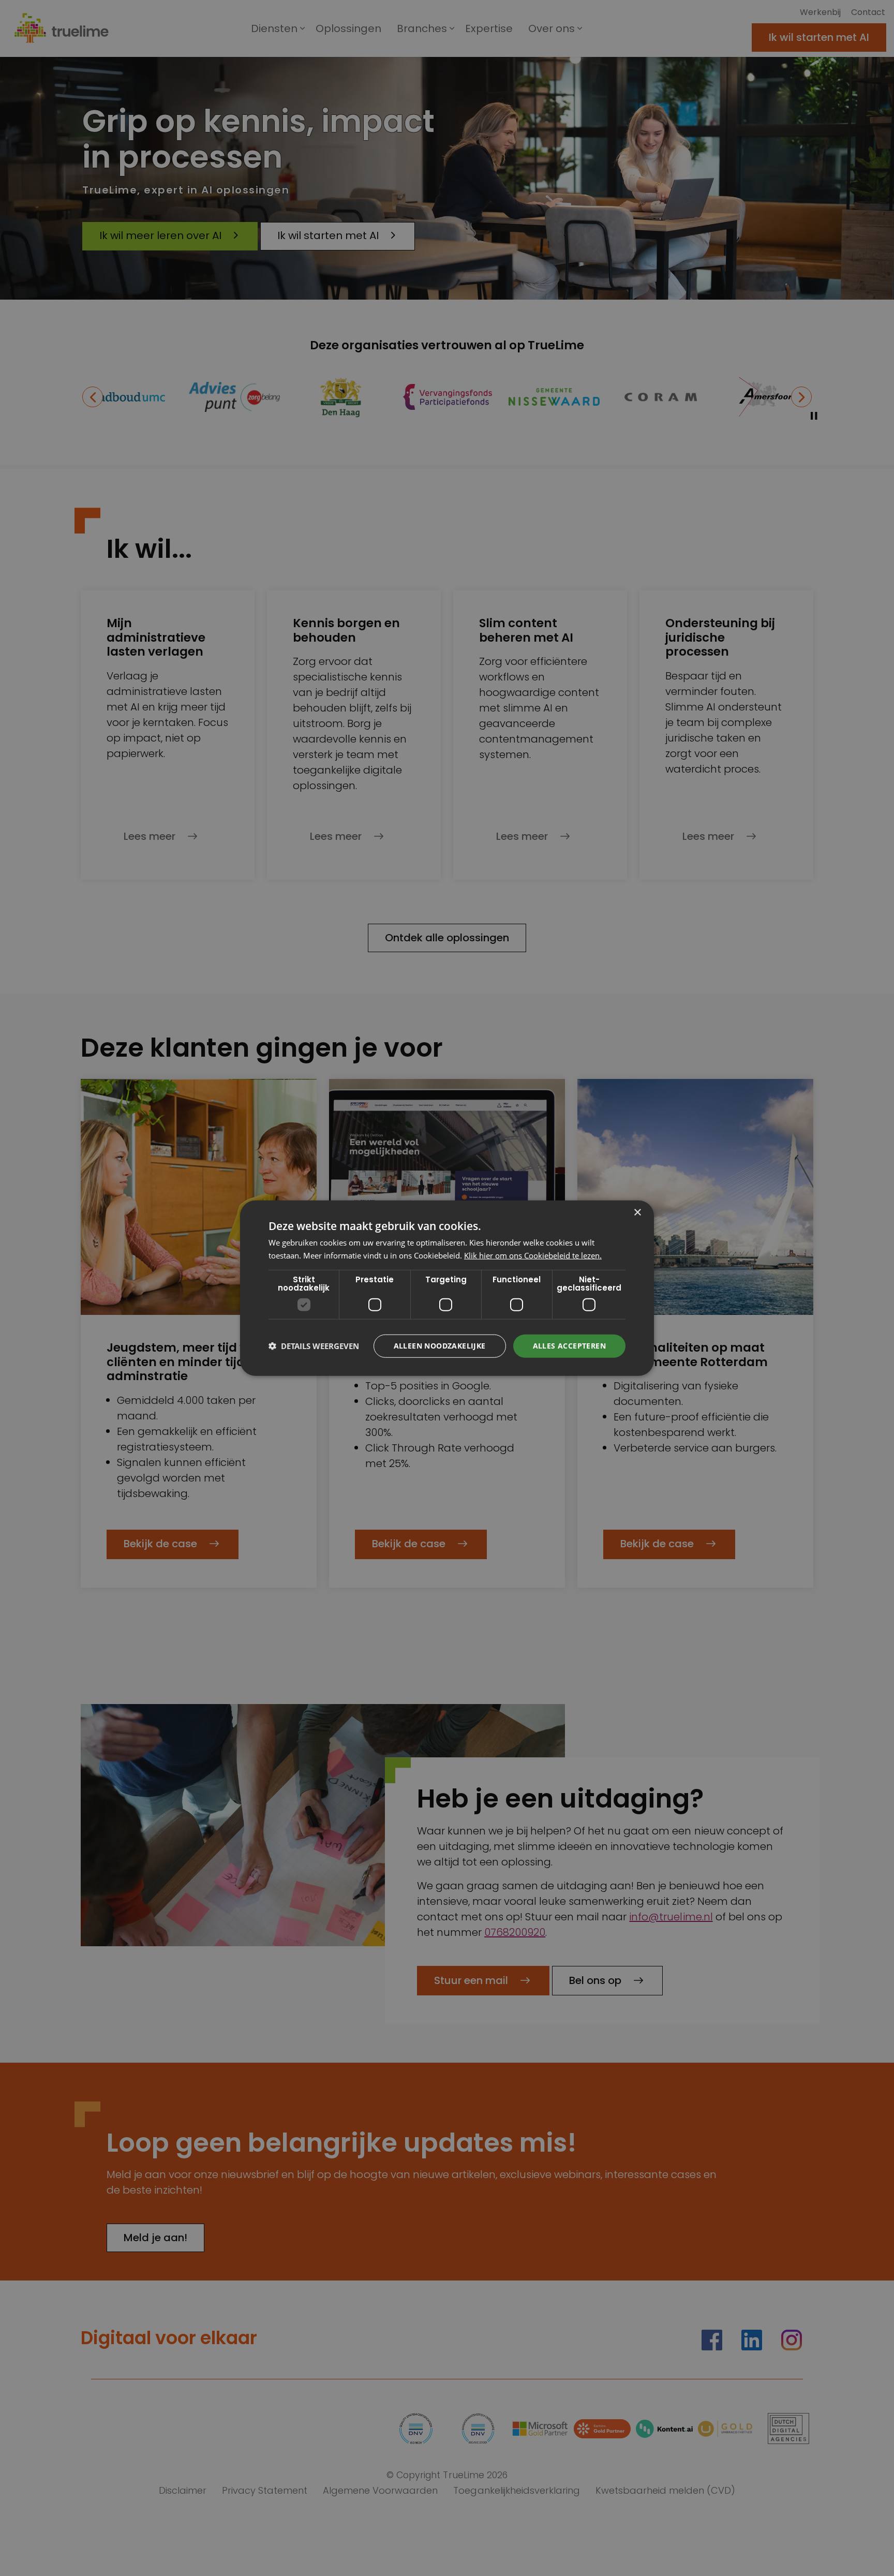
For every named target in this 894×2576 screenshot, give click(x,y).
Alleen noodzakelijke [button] (440, 1346)
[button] (314, 1346)
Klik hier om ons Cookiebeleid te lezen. (533, 1255)
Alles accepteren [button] (569, 1346)
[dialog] (447, 1288)
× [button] (637, 1213)
